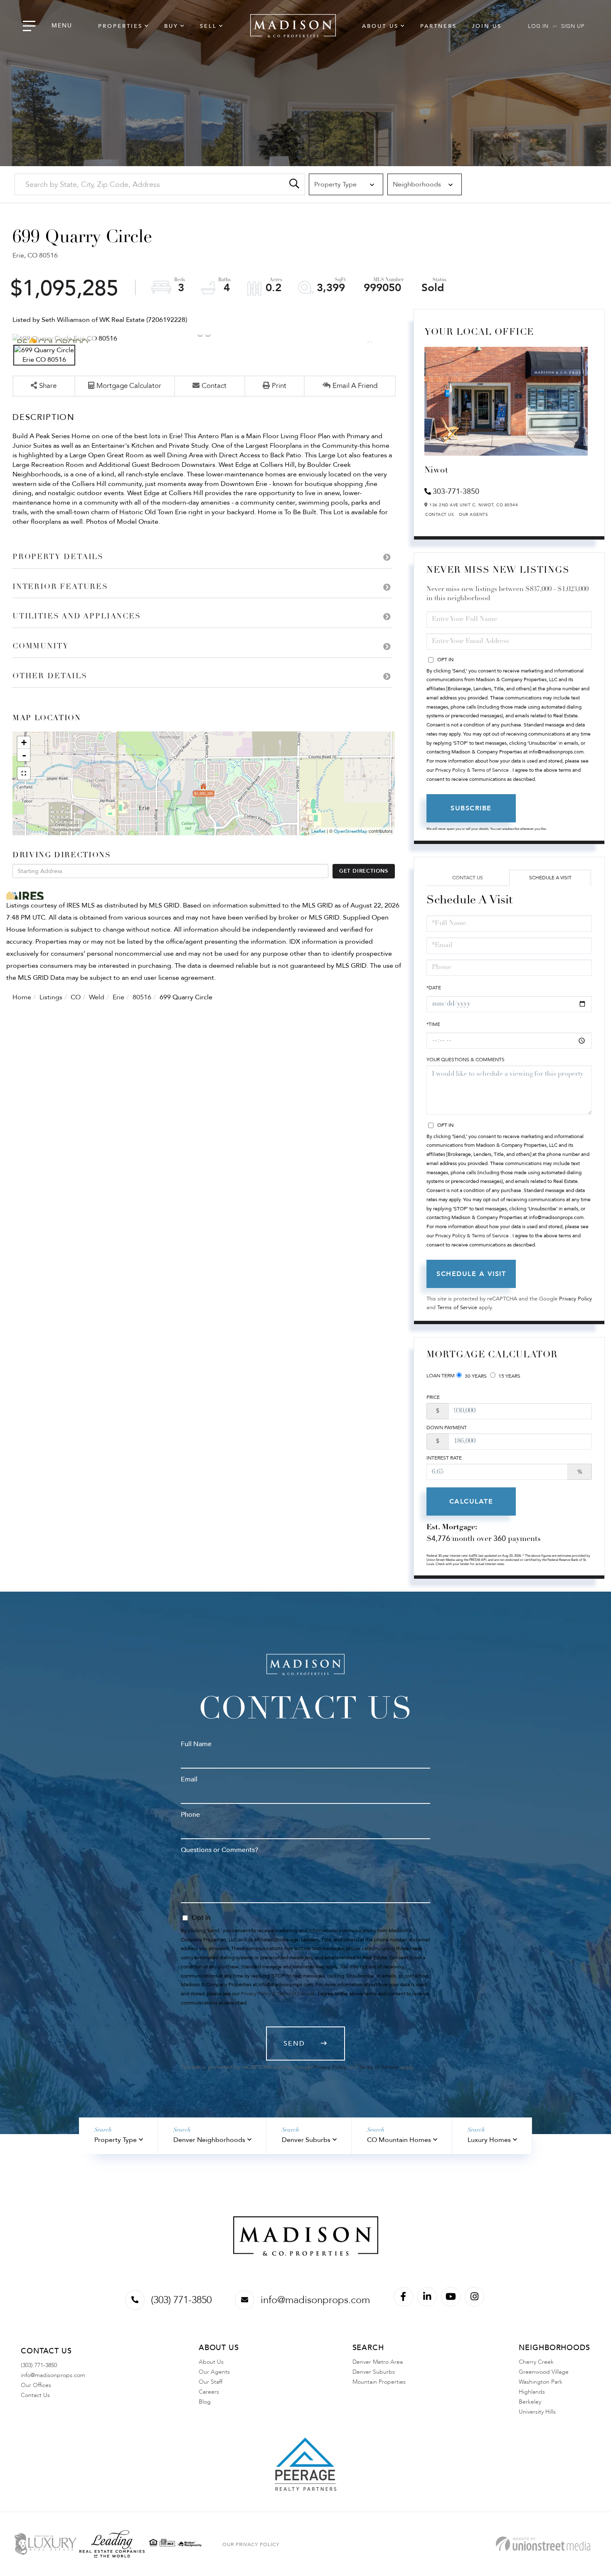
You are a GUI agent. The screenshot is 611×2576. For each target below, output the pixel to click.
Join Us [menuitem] (487, 26)
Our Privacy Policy (251, 2544)
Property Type (116, 2140)
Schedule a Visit (550, 878)
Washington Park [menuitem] (541, 2382)
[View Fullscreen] (24, 773)
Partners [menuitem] (439, 26)
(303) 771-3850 (181, 2300)
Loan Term (441, 1376)
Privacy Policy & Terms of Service (472, 770)
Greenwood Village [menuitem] (544, 2372)
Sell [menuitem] (208, 26)
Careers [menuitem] (209, 2392)
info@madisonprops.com (315, 2300)
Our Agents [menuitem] (214, 2372)
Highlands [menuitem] (532, 2392)
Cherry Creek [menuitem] (536, 2362)
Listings (51, 997)
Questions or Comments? (219, 1850)
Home (22, 997)
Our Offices (36, 2385)
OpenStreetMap (351, 831)
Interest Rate (444, 1458)
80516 (142, 997)
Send (294, 2044)
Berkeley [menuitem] (530, 2402)
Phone (190, 1815)
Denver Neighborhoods (209, 2140)
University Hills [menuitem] (537, 2412)
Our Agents (473, 515)
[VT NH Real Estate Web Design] (543, 2544)
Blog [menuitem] (205, 2402)
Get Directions (364, 871)
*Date (434, 988)
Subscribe (471, 808)
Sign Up (573, 26)
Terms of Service (457, 1308)
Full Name (196, 1744)
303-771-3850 (456, 492)
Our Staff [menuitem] (211, 2382)
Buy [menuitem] (171, 26)
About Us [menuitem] (380, 26)
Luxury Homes (489, 2140)
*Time (433, 1024)
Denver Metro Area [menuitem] (378, 2362)
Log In (538, 26)
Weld (97, 997)
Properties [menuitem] (120, 26)
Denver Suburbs (306, 2140)
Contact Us (440, 515)
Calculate (471, 1501)
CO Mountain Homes (399, 2140)
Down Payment (447, 1428)
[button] (294, 184)
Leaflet (318, 831)
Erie (118, 997)
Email (189, 1779)
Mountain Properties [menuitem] (379, 2382)
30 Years (475, 1376)
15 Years (509, 1376)
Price (433, 1397)
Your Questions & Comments (466, 1060)
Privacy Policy (575, 1299)
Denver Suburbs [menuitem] (374, 2372)
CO (76, 997)
